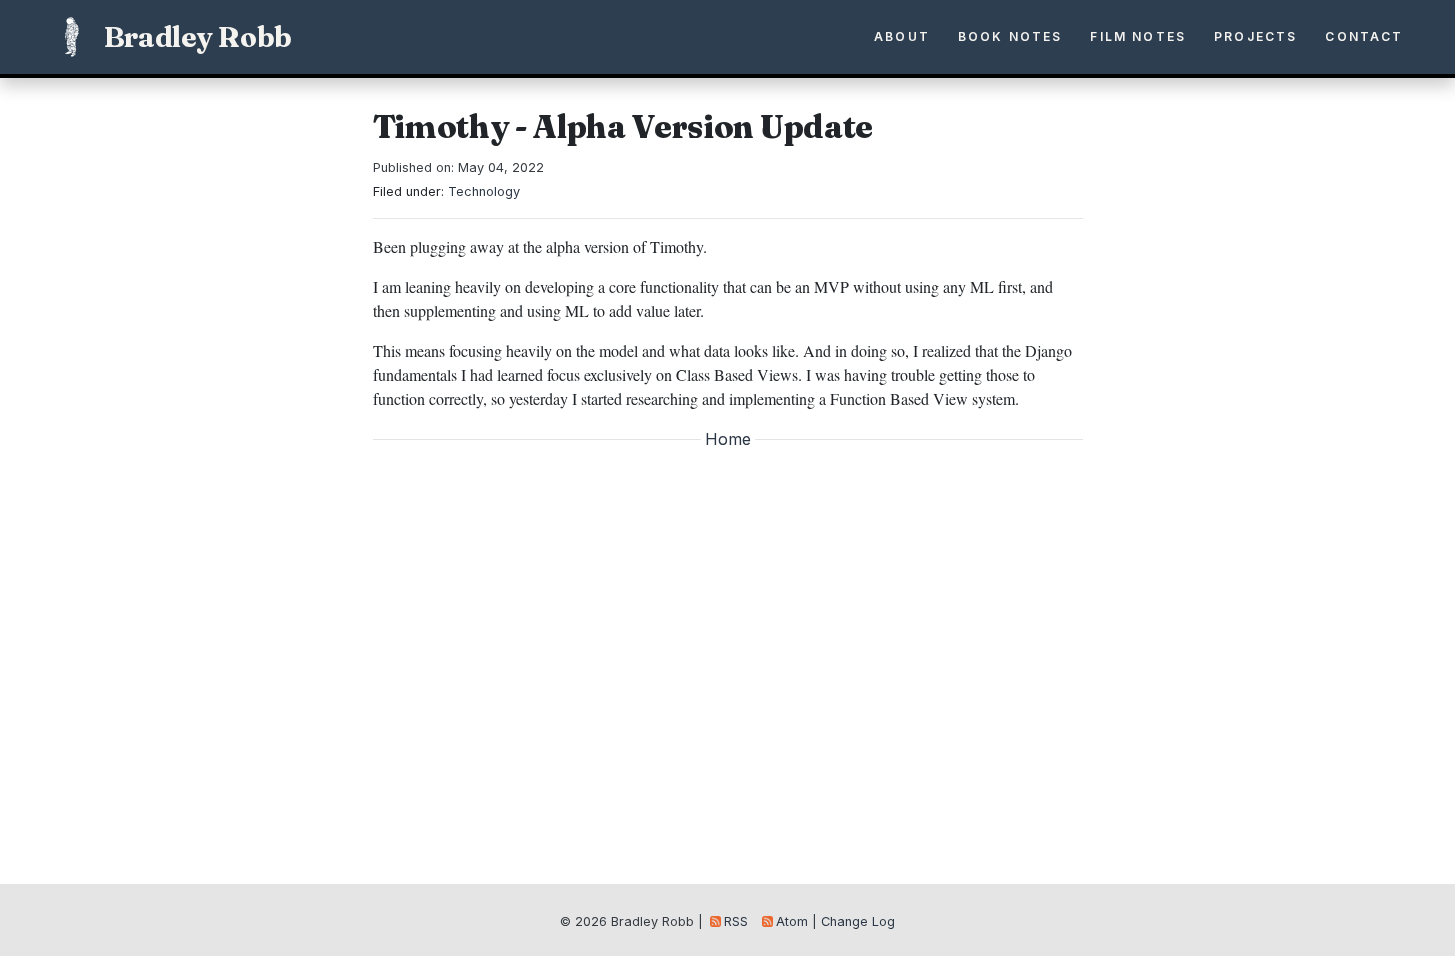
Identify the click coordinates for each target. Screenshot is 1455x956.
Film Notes (1138, 36)
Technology (484, 191)
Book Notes (1010, 36)
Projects (1255, 36)
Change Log (858, 921)
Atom (792, 921)
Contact (1364, 36)
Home (728, 439)
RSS (736, 921)
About (902, 36)
